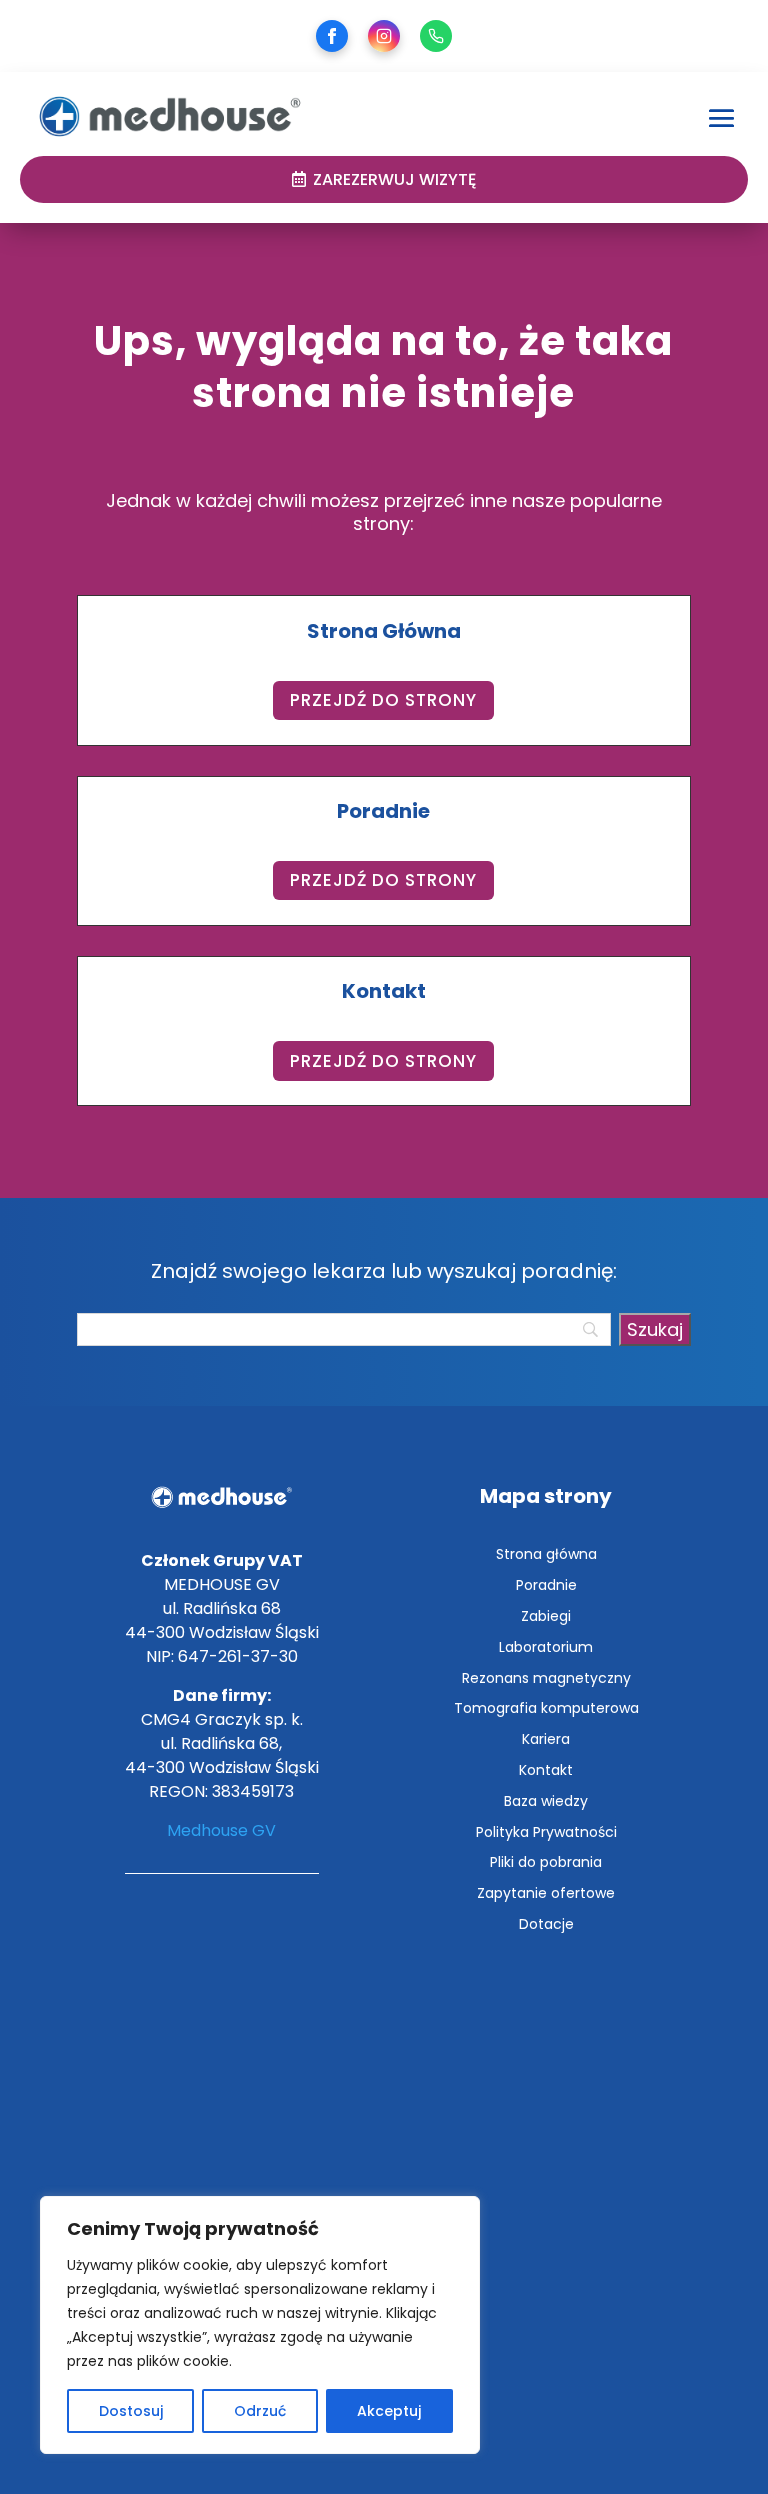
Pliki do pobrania (546, 1862)
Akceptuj (389, 2411)
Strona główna (546, 1554)
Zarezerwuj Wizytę (394, 179)
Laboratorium (546, 1647)
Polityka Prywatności (546, 1832)
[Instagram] (384, 36)
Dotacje (546, 1924)
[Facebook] (332, 36)
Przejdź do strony (383, 700)
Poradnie (546, 1585)
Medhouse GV (221, 1830)
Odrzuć (260, 2411)
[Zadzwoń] (436, 36)
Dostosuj (131, 2411)
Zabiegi (546, 1616)
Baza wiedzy (546, 1801)
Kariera (546, 1739)
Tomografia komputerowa (546, 1708)
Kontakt (546, 1770)
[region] (260, 2325)
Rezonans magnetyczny (546, 1678)
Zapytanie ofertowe (546, 1893)
